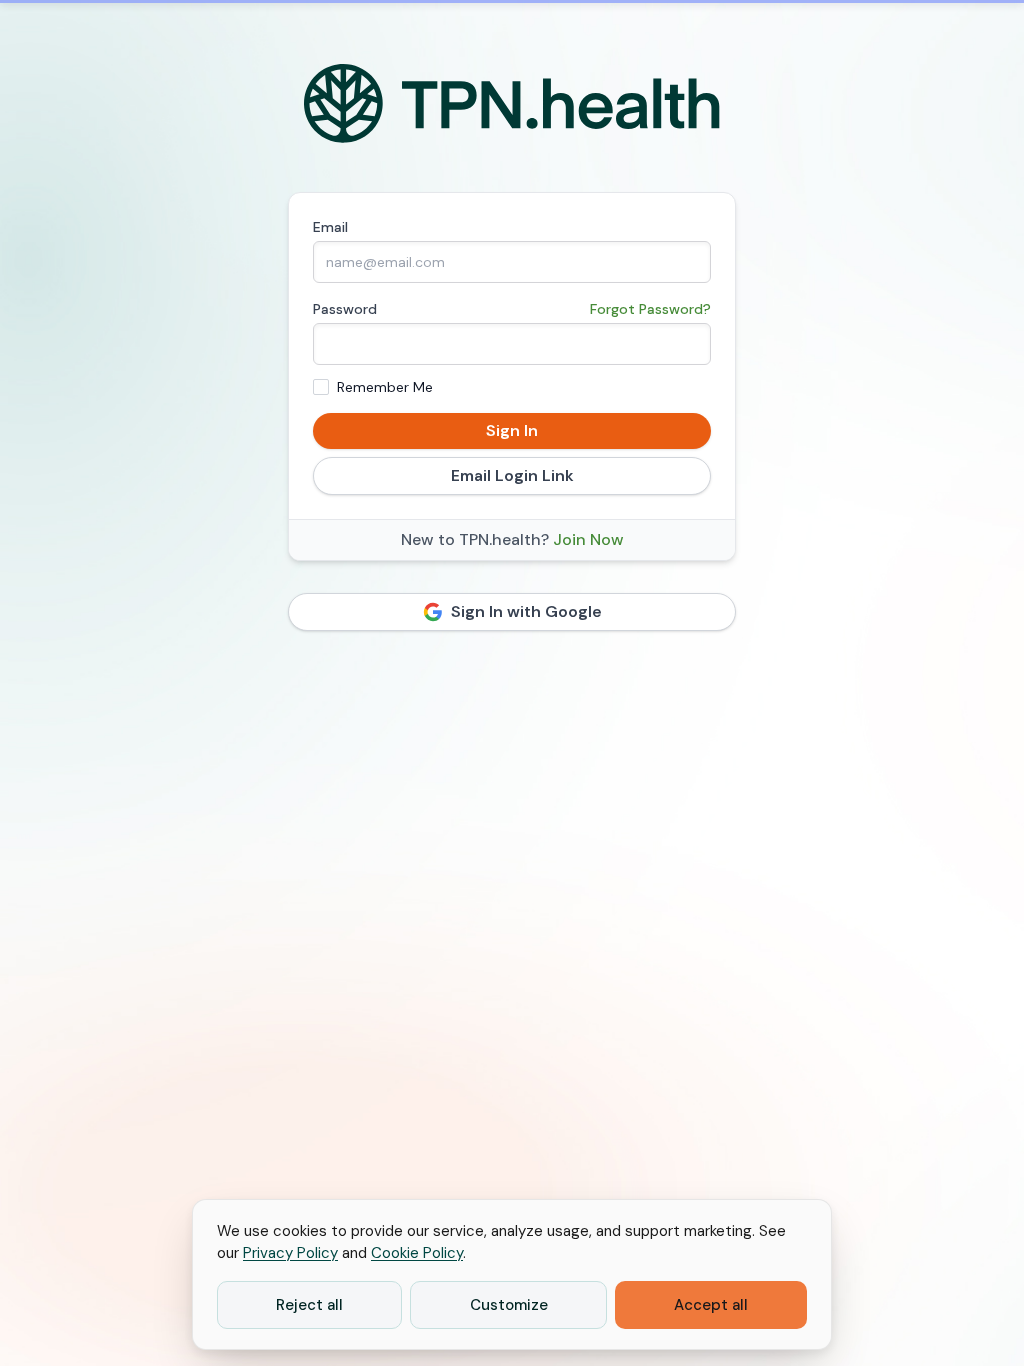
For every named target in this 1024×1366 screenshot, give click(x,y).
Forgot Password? (650, 309)
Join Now (588, 539)
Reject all (309, 1305)
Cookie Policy (417, 1253)
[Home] (512, 104)
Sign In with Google (526, 611)
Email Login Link (512, 475)
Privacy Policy (290, 1253)
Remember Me (385, 387)
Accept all (711, 1305)
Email (330, 227)
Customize (509, 1305)
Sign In (512, 430)
